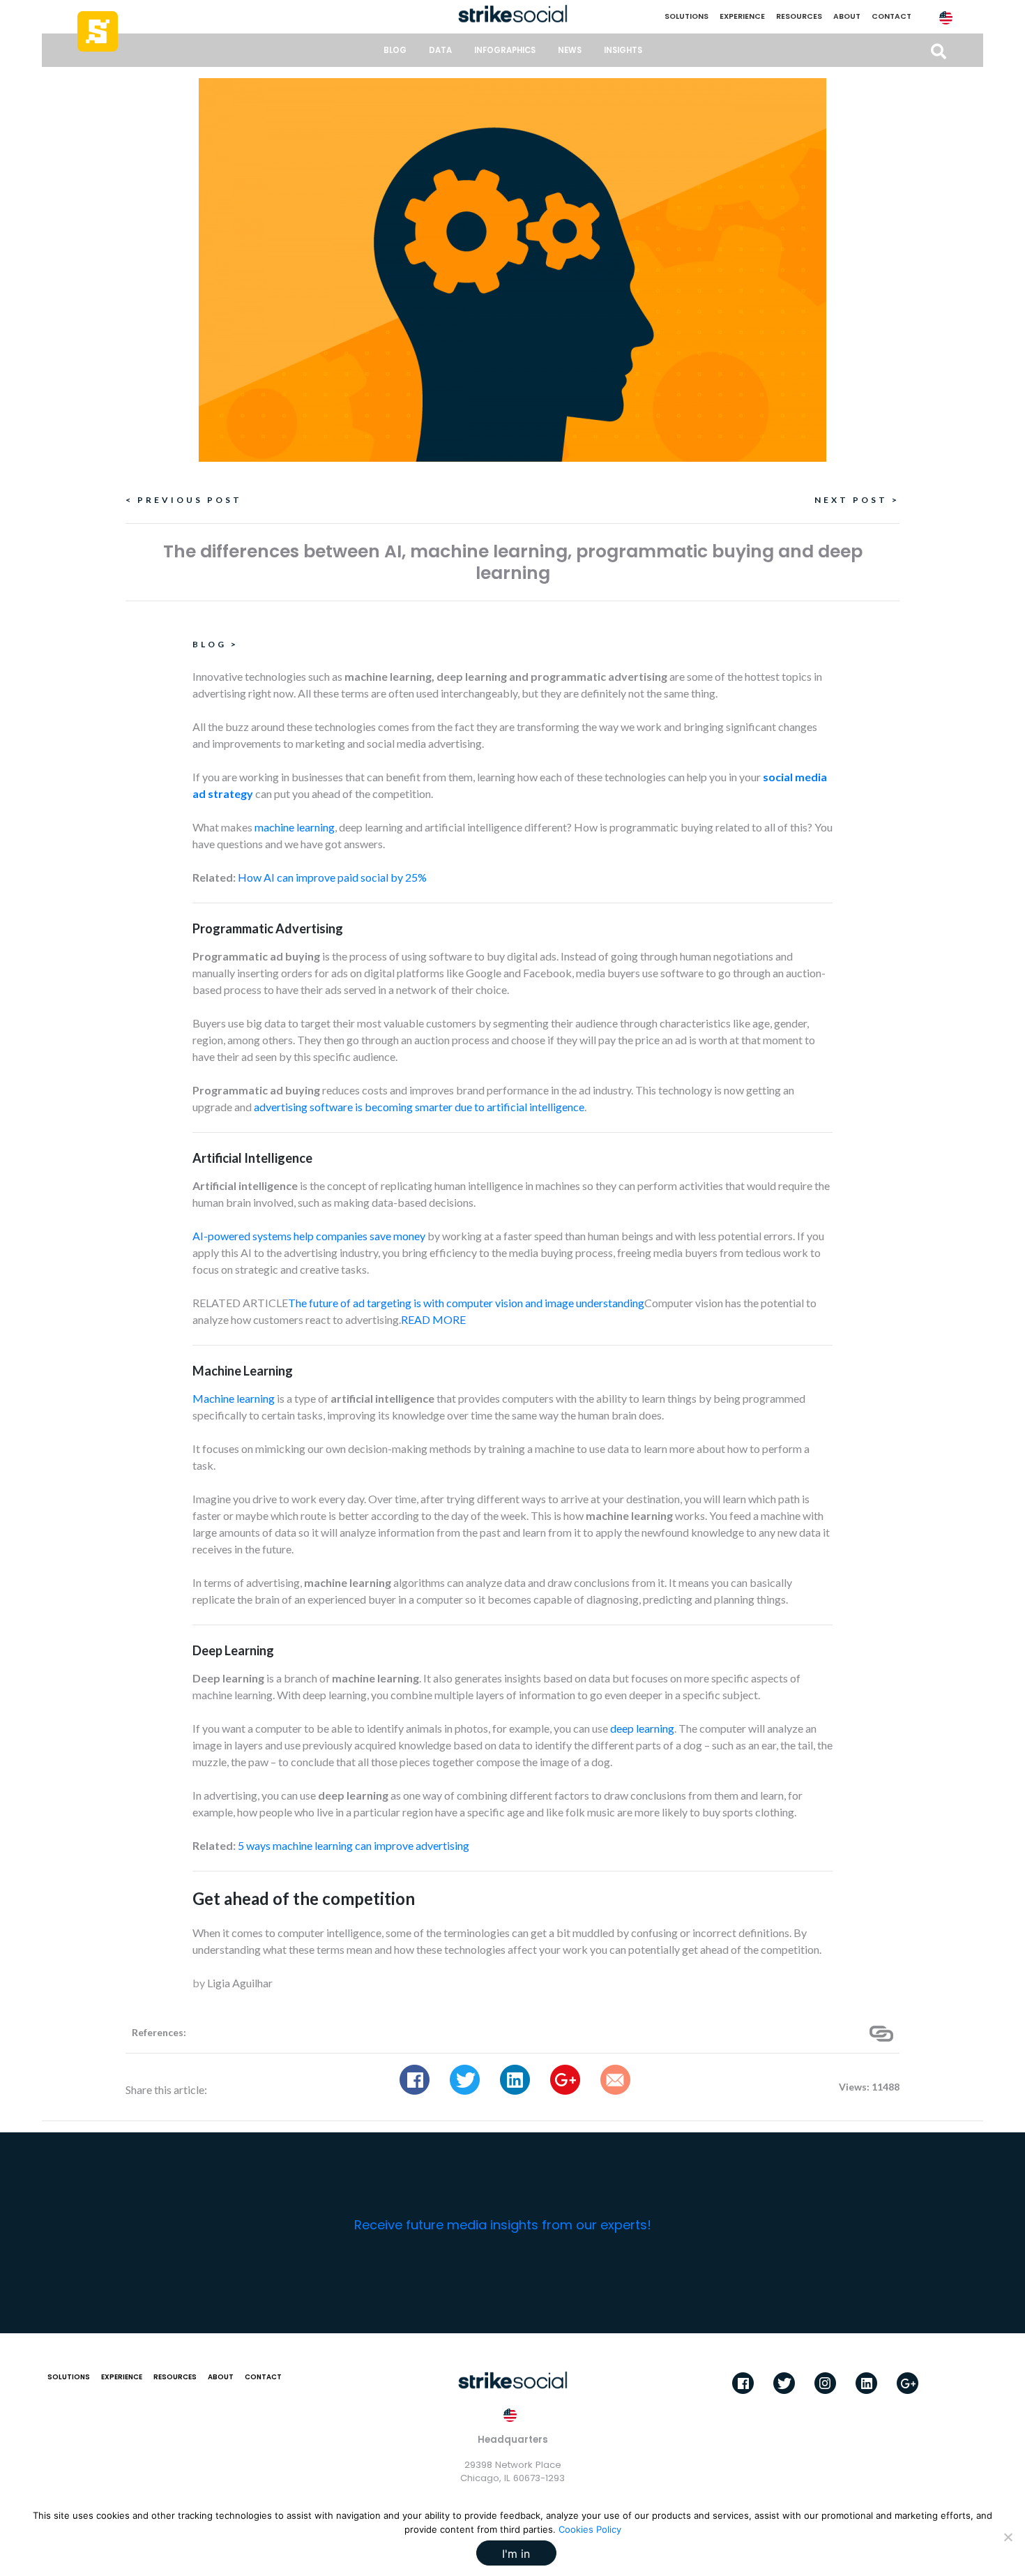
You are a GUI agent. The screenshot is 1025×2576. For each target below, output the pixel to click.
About (847, 16)
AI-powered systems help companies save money (309, 1236)
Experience (742, 16)
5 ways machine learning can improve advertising (354, 1845)
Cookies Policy (590, 2529)
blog (395, 50)
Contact (891, 16)
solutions (686, 16)
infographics (505, 50)
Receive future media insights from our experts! (503, 2225)
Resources (799, 16)
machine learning (295, 827)
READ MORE (433, 1319)
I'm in (516, 2554)
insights (623, 50)
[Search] (939, 52)
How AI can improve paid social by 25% (332, 877)
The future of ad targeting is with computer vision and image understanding (466, 1303)
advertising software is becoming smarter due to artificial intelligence (419, 1107)
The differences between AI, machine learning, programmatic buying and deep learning (513, 562)
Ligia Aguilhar (240, 1983)
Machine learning (234, 1398)
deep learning (642, 1728)
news (570, 50)
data (440, 50)
